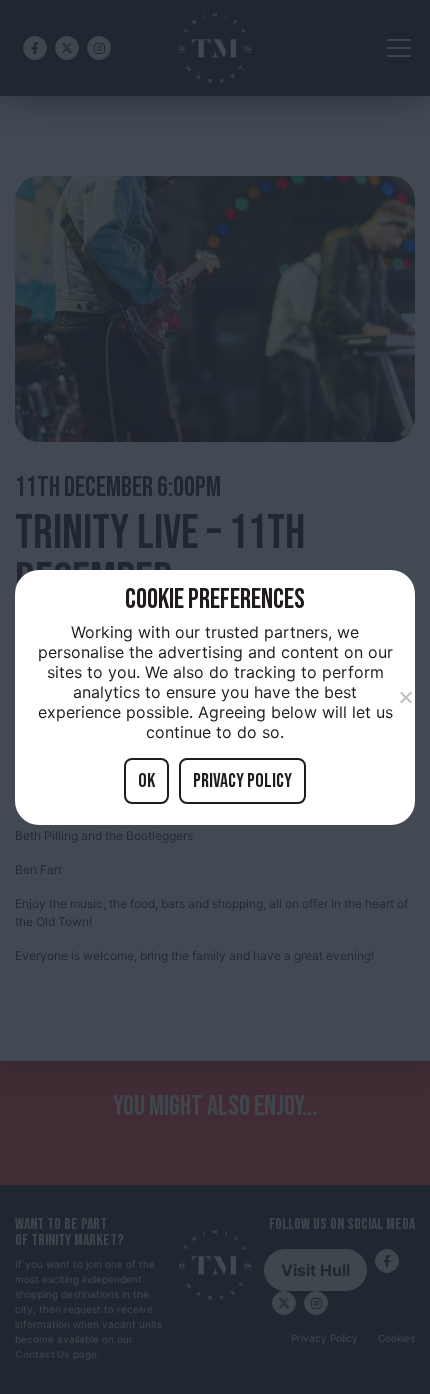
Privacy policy (242, 781)
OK (146, 781)
